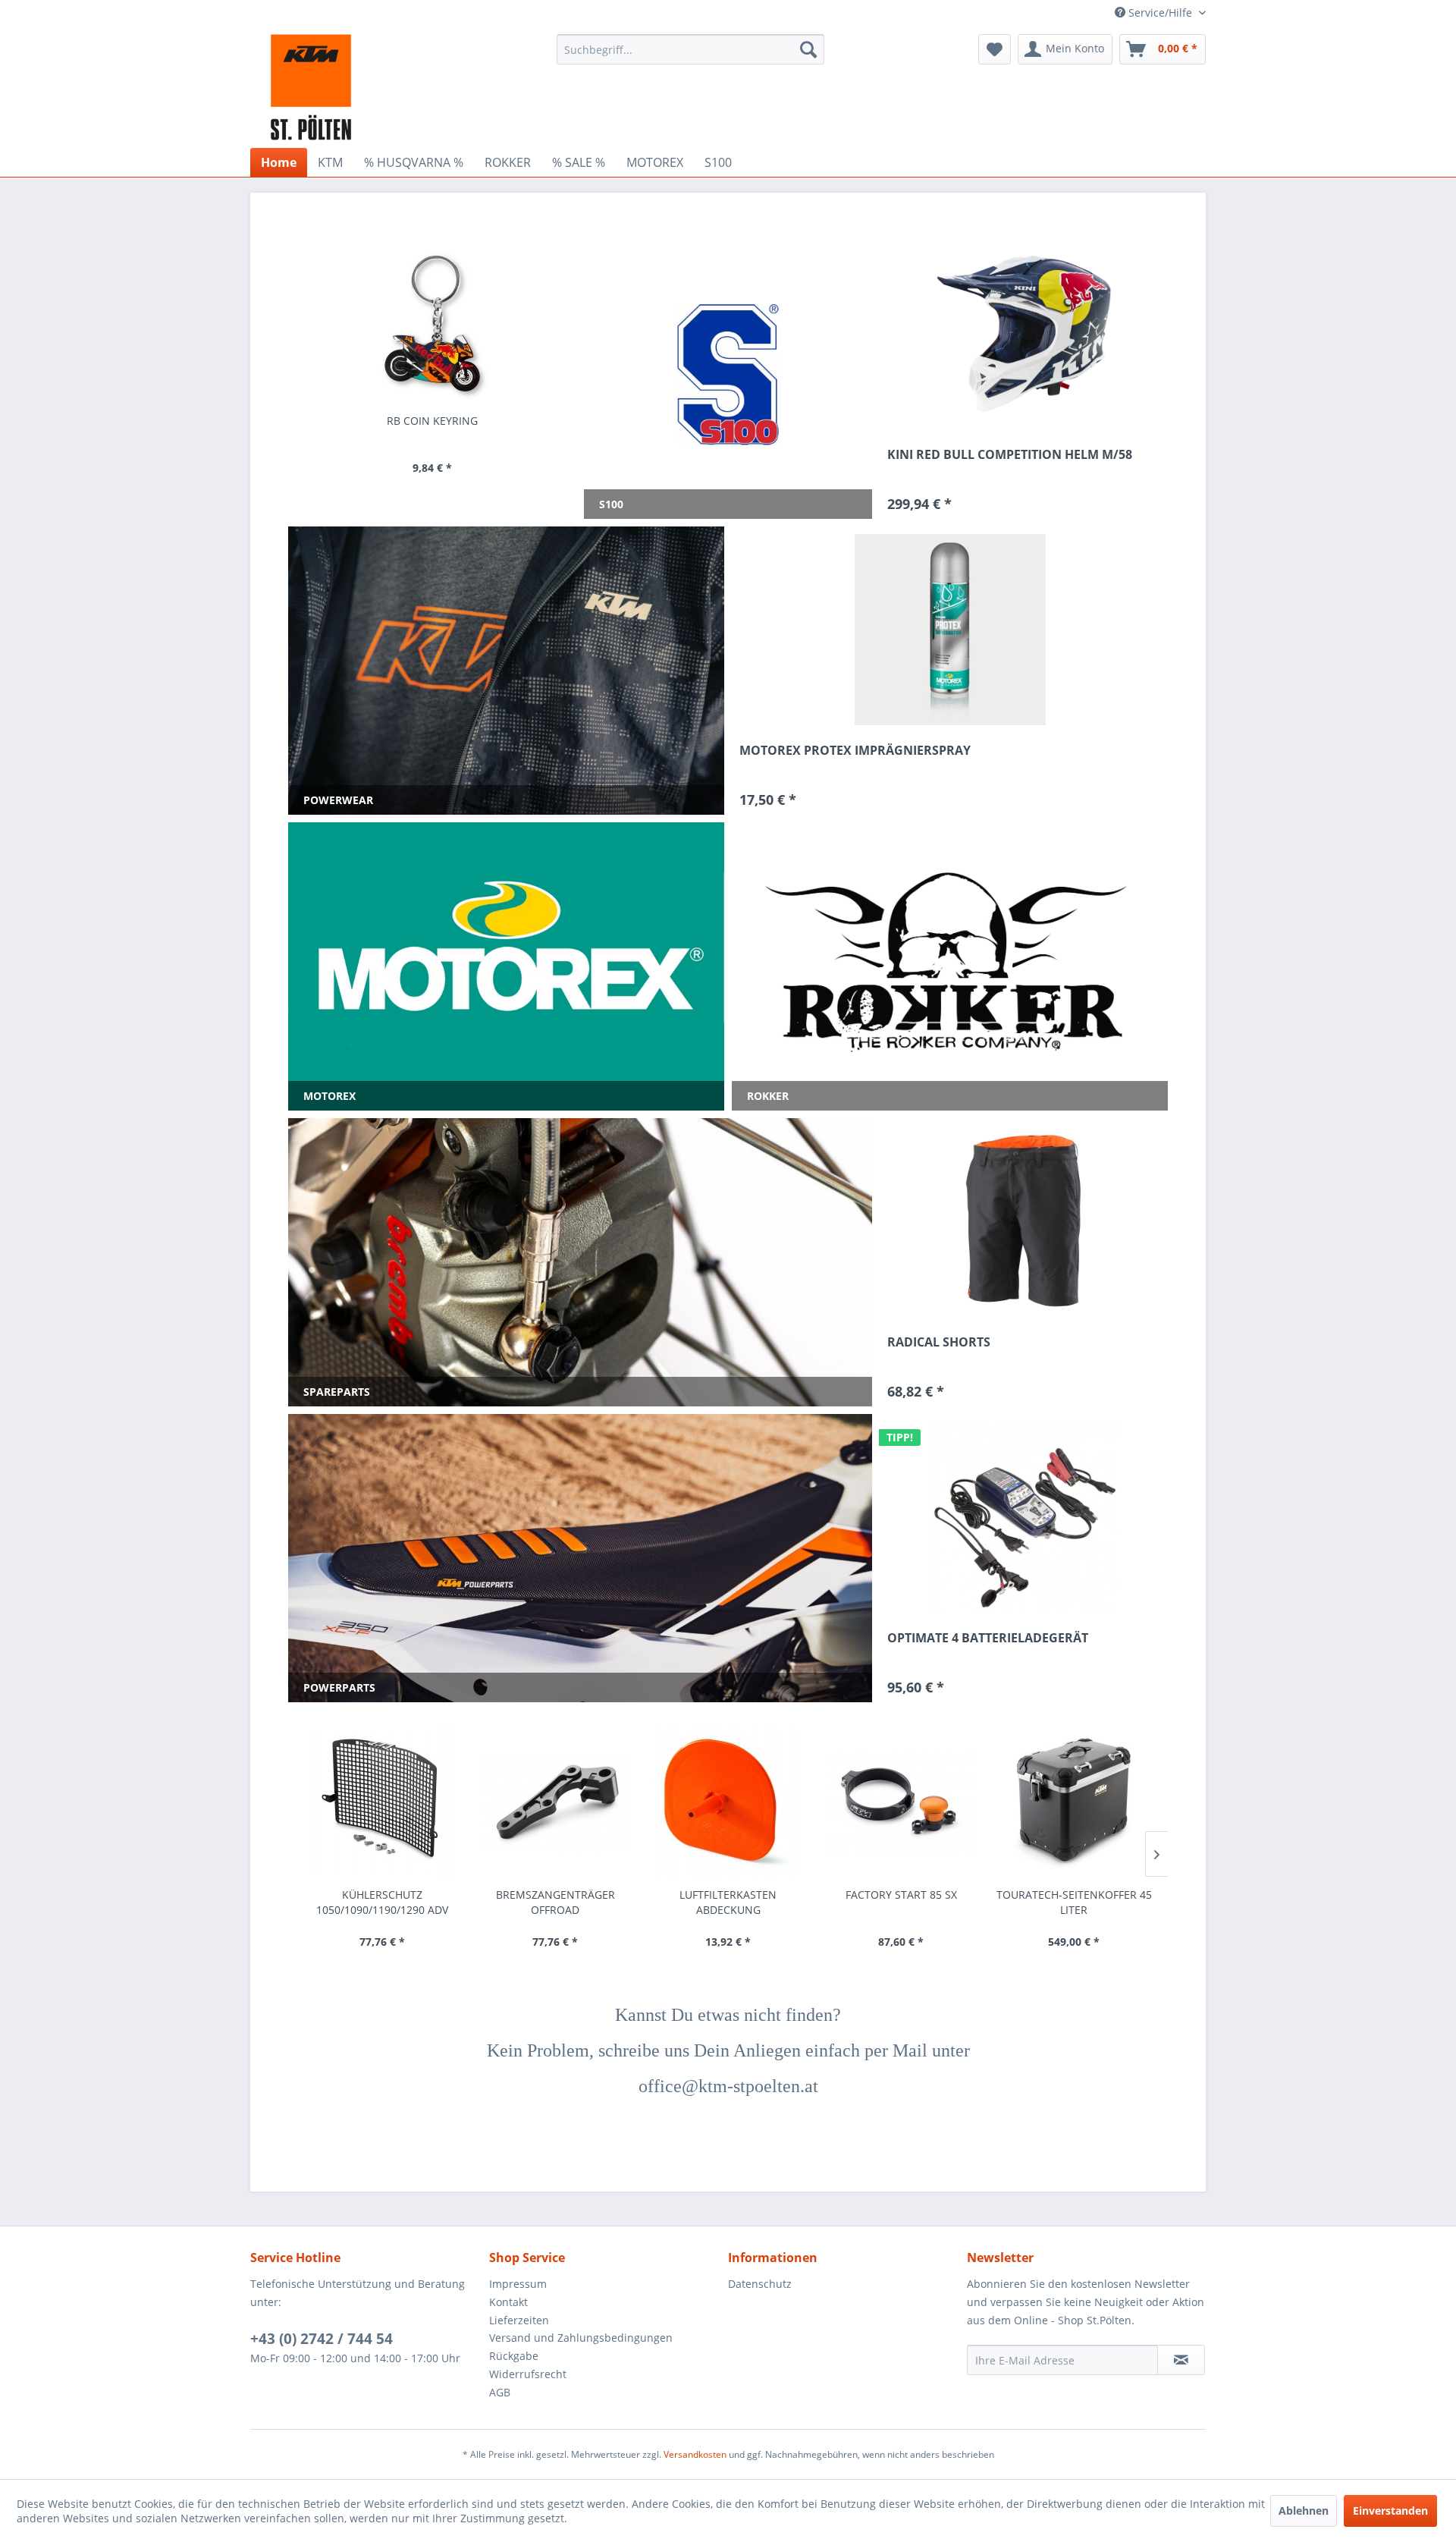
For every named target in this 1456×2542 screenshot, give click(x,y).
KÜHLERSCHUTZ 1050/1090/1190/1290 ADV (382, 1902)
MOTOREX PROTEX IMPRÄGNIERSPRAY (855, 751)
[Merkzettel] (995, 49)
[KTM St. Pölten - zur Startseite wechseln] (311, 87)
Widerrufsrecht (528, 2374)
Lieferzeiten (519, 2320)
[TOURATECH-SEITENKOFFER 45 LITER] (1074, 1802)
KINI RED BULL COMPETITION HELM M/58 (1010, 455)
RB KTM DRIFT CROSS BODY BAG (455, 421)
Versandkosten (695, 2454)
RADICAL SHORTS (939, 1342)
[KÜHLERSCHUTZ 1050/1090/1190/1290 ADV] (382, 1802)
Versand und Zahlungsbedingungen (581, 2338)
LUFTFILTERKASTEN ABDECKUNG (728, 1902)
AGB (500, 2392)
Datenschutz (760, 2284)
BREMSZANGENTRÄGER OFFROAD (555, 1902)
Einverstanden (1390, 2511)
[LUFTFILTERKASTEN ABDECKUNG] (728, 1802)
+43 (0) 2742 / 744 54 (322, 2339)
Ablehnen (1304, 2511)
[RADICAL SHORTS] (1024, 1221)
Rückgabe (514, 2356)
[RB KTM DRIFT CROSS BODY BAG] (454, 323)
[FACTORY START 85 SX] (901, 1802)
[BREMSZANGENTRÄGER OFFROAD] (555, 1802)
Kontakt (508, 2302)
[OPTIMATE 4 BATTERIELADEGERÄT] (1024, 1517)
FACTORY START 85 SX (901, 1895)
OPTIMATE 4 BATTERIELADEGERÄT (988, 1638)
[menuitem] (690, 49)
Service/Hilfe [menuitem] (1160, 13)
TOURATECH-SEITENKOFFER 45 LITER (1074, 1902)
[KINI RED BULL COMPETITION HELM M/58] (1024, 334)
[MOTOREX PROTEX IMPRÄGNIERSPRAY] (950, 630)
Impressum (518, 2284)
